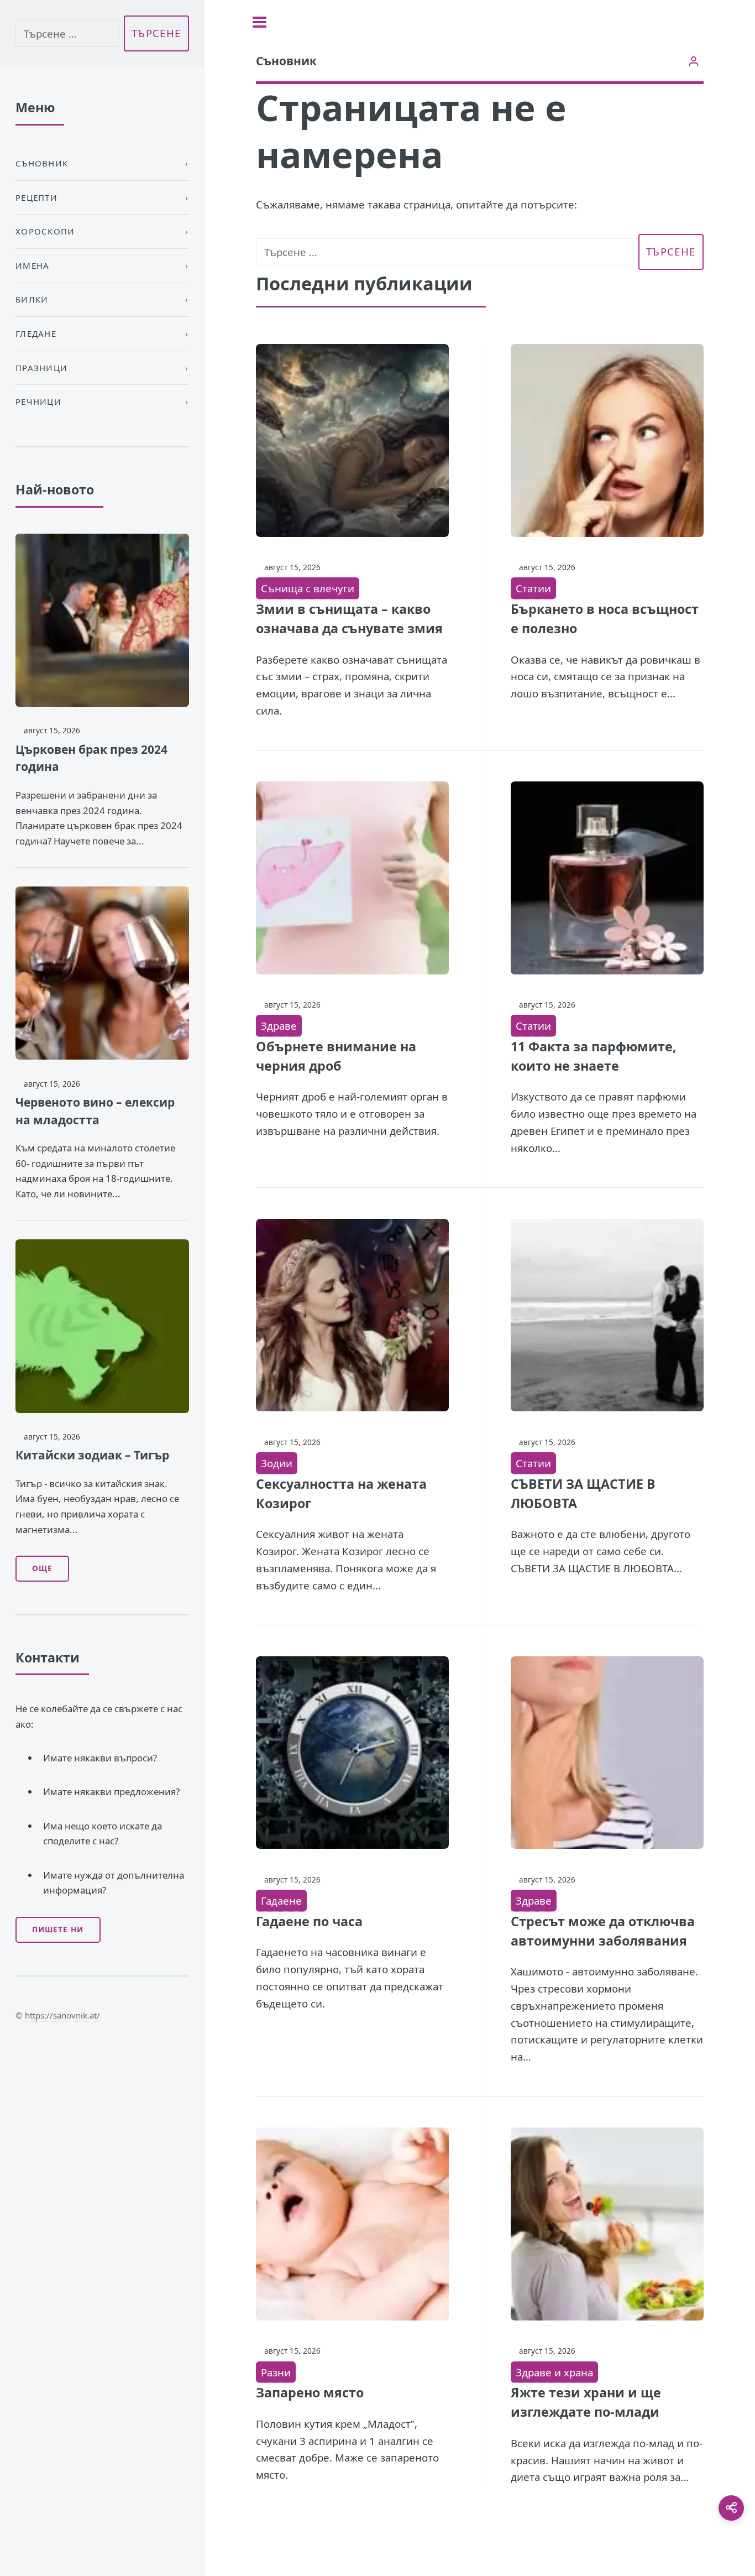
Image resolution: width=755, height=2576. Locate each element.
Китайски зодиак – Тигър (92, 1455)
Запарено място (310, 2392)
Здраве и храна (554, 2372)
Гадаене (281, 1900)
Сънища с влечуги (308, 588)
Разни (276, 2372)
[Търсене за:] (445, 252)
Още (42, 1568)
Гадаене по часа (309, 1921)
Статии (533, 588)
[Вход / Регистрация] (693, 61)
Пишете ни (58, 1930)
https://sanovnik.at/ (62, 2015)
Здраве (279, 1026)
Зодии (277, 1463)
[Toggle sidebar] (259, 22)
